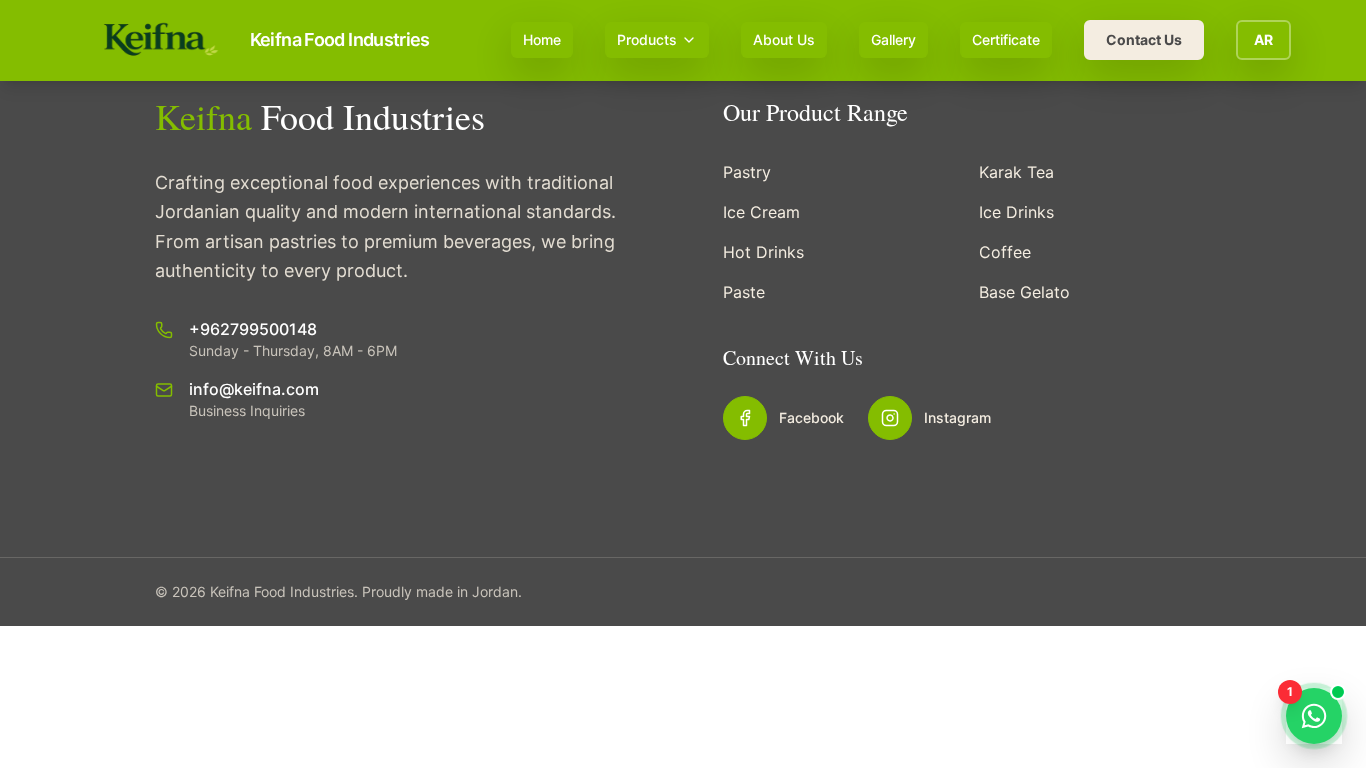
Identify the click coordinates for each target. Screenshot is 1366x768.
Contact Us (1144, 39)
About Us (784, 39)
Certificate (1006, 39)
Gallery (893, 39)
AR (1263, 39)
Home (542, 39)
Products (647, 39)
